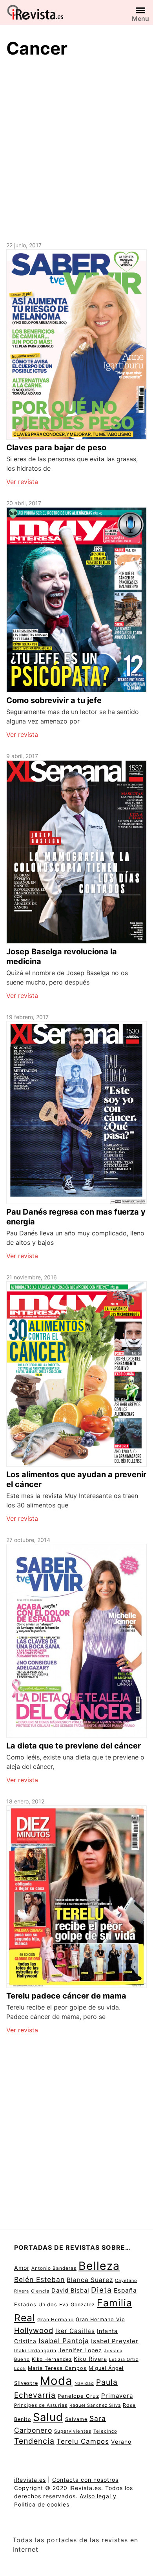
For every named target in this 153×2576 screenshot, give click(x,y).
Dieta (101, 2290)
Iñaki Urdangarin (35, 2350)
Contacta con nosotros (85, 2480)
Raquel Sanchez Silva (95, 2405)
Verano (121, 2442)
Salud (48, 2417)
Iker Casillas (75, 2331)
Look (20, 2368)
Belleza (99, 2266)
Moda (56, 2381)
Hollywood (34, 2330)
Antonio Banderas (54, 2268)
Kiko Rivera (90, 2359)
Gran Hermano (56, 2319)
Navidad (84, 2383)
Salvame (76, 2419)
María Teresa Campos (57, 2368)
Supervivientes (73, 2431)
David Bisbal (70, 2291)
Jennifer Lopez (80, 2350)
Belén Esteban (39, 2279)
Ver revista (22, 482)
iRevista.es (30, 2480)
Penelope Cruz (78, 2396)
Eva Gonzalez (77, 2305)
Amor (22, 2268)
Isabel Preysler (115, 2341)
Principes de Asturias (41, 2405)
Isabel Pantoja (64, 2341)
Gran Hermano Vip (100, 2319)
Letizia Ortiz (124, 2360)
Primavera (117, 2396)
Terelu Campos (83, 2441)
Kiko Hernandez (52, 2359)
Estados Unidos (36, 2305)
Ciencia (40, 2291)
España (125, 2290)
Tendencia (34, 2441)
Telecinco (105, 2431)
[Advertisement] (76, 148)
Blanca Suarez (90, 2280)
